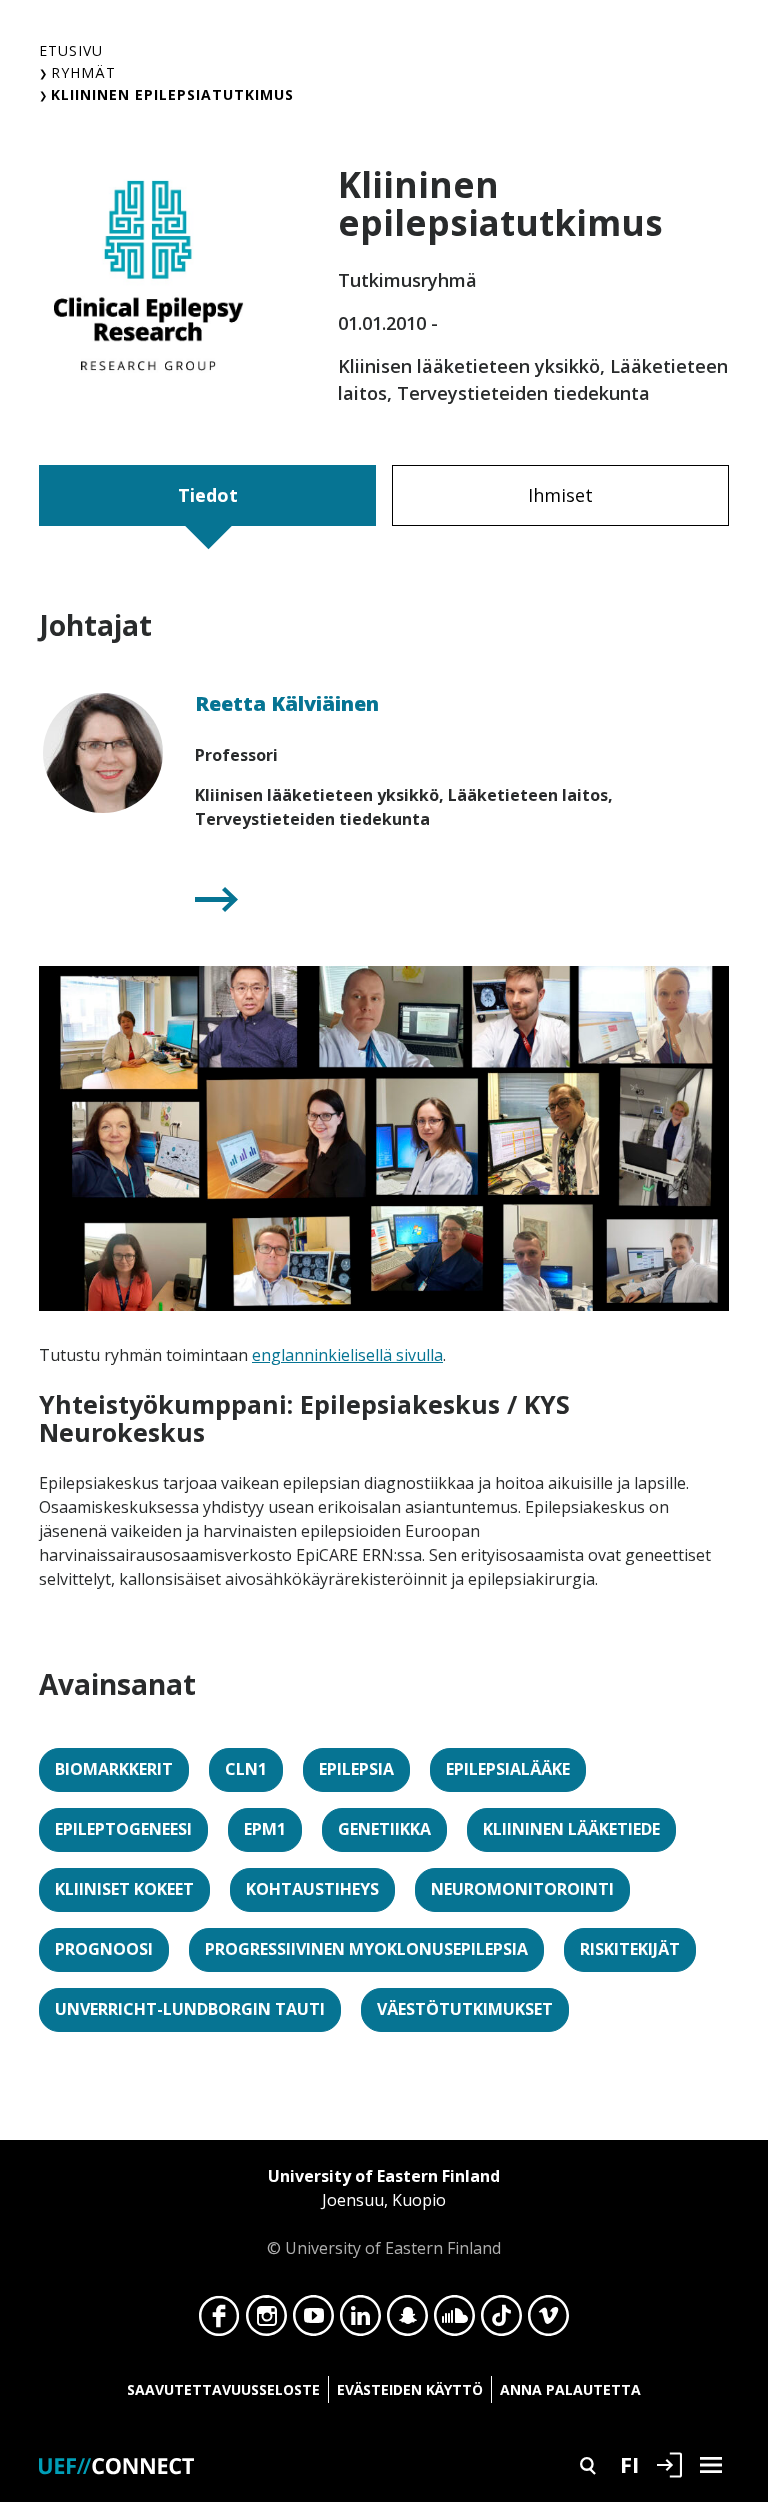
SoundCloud (454, 2321)
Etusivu (71, 50)
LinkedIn (360, 2321)
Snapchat (407, 2321)
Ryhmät (83, 72)
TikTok (501, 2321)
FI (629, 2464)
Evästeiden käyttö (410, 2389)
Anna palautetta (570, 2389)
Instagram (266, 2321)
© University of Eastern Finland (384, 2212)
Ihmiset (560, 495)
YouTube (313, 2321)
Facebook (219, 2321)
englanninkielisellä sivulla (347, 1355)
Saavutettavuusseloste (223, 2389)
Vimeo (548, 2321)
